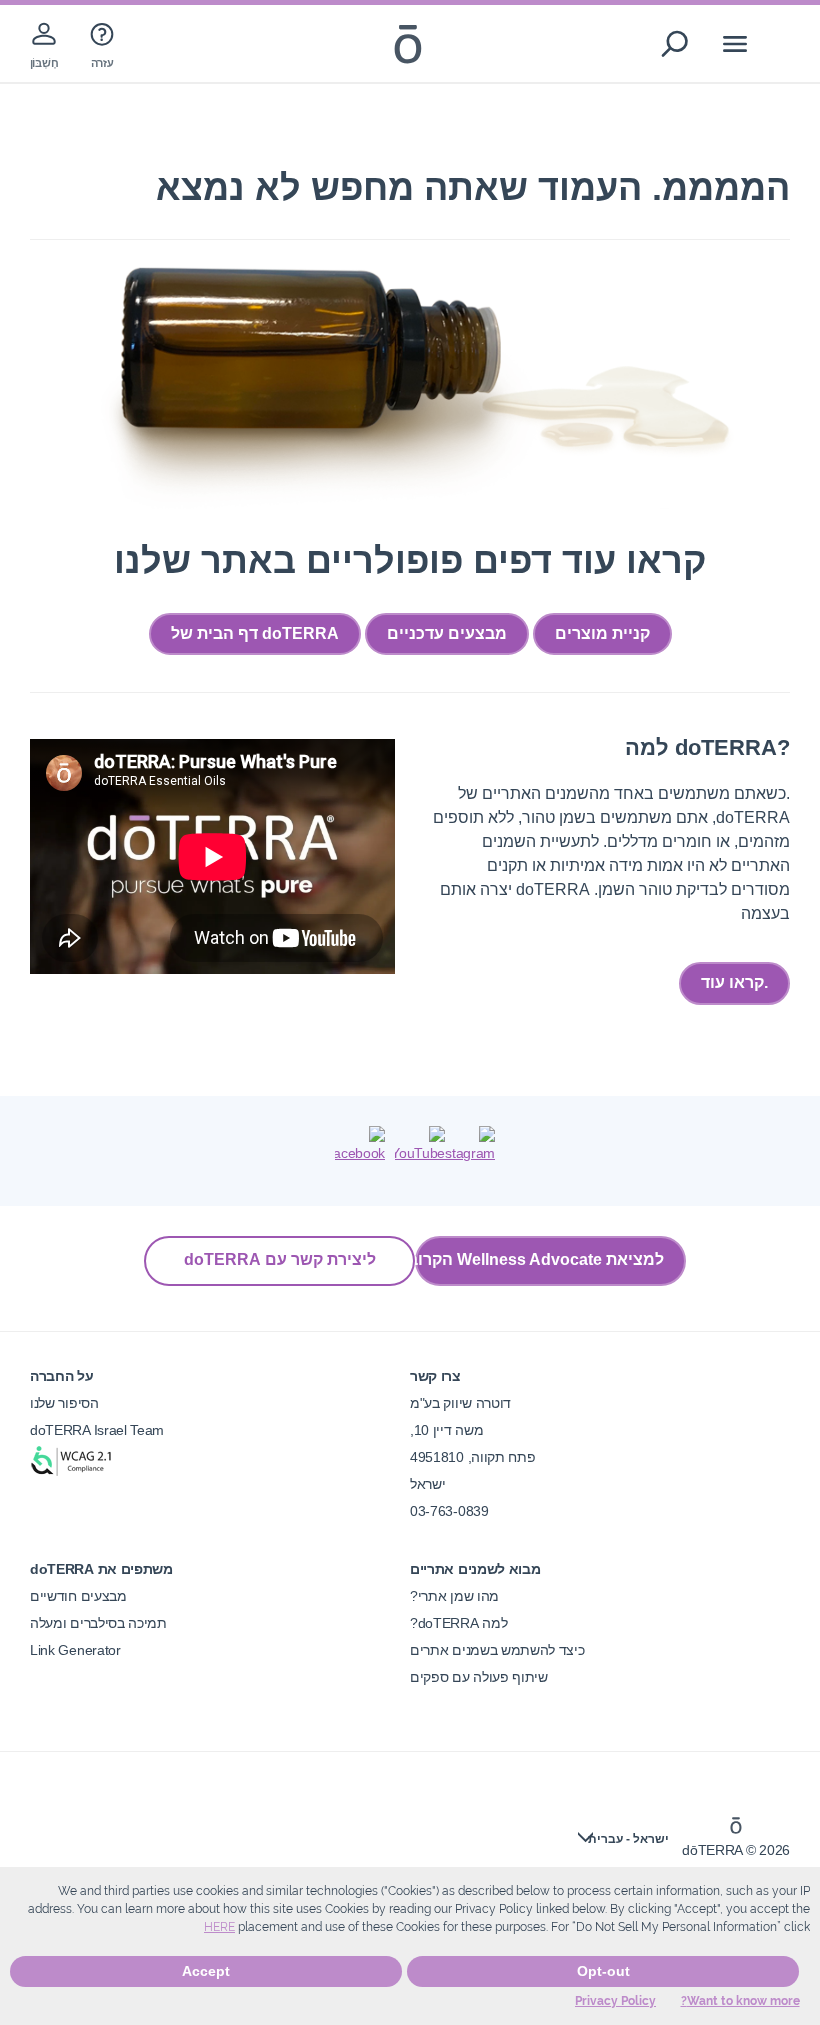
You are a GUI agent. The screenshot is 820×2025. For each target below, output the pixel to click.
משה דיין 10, (446, 1430)
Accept (206, 1971)
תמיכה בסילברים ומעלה (98, 1623)
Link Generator (75, 1650)
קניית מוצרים (602, 633)
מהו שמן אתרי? (454, 1596)
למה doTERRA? (458, 1623)
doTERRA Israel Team (97, 1430)
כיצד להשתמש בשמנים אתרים (497, 1650)
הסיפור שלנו (64, 1403)
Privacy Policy (615, 2001)
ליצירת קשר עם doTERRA (280, 1259)
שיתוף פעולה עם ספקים (479, 1677)
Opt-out (603, 1971)
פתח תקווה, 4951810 (472, 1457)
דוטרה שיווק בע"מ (460, 1403)
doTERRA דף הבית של (255, 633)
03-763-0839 (449, 1511)
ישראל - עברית (628, 1839)
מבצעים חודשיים (78, 1596)
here (219, 1927)
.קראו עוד (734, 982)
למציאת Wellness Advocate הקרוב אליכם (539, 1259)
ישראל (427, 1484)
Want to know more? (740, 2001)
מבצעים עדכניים (447, 633)
